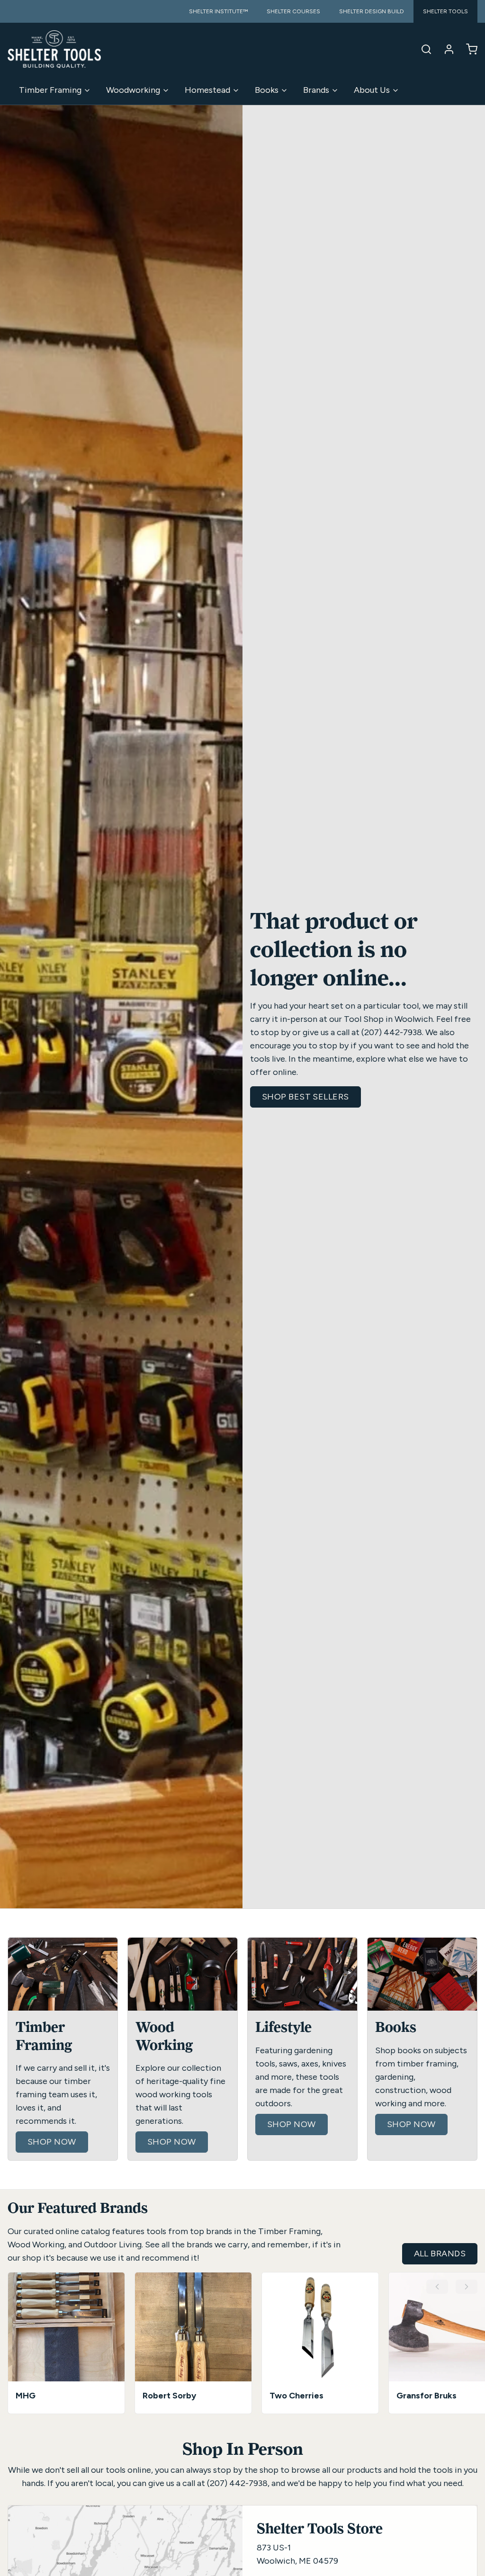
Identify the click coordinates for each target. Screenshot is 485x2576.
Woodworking (133, 90)
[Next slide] (467, 2287)
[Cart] (468, 49)
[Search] (422, 49)
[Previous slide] (437, 2287)
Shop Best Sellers (305, 1097)
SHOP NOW (52, 2142)
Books (267, 90)
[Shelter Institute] (54, 49)
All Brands (440, 2254)
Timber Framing (50, 90)
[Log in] (445, 49)
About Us (372, 90)
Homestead (207, 90)
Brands (316, 90)
